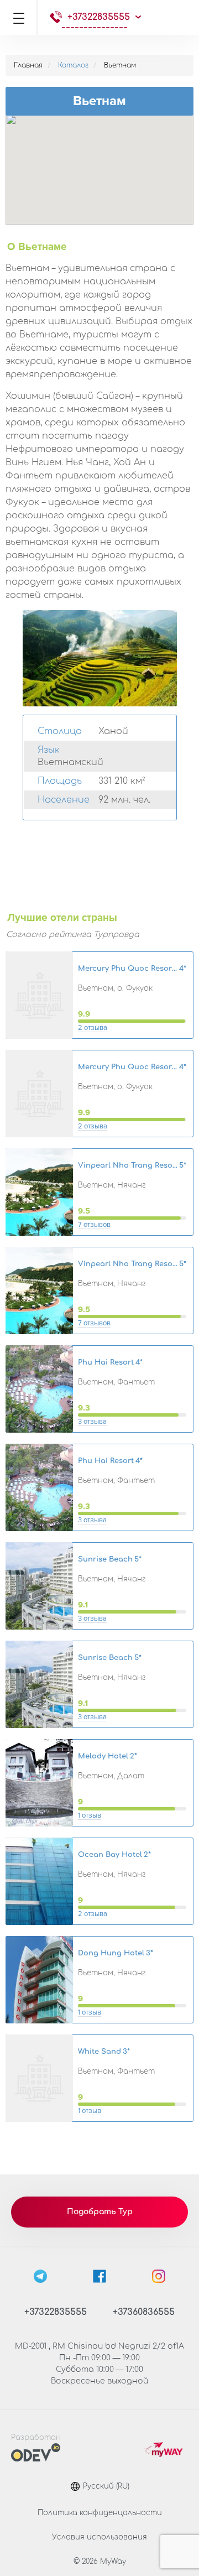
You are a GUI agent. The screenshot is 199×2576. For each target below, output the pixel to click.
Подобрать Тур (100, 2212)
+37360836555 (144, 2312)
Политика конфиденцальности (100, 2513)
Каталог (73, 65)
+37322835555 (99, 17)
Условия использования (99, 2537)
